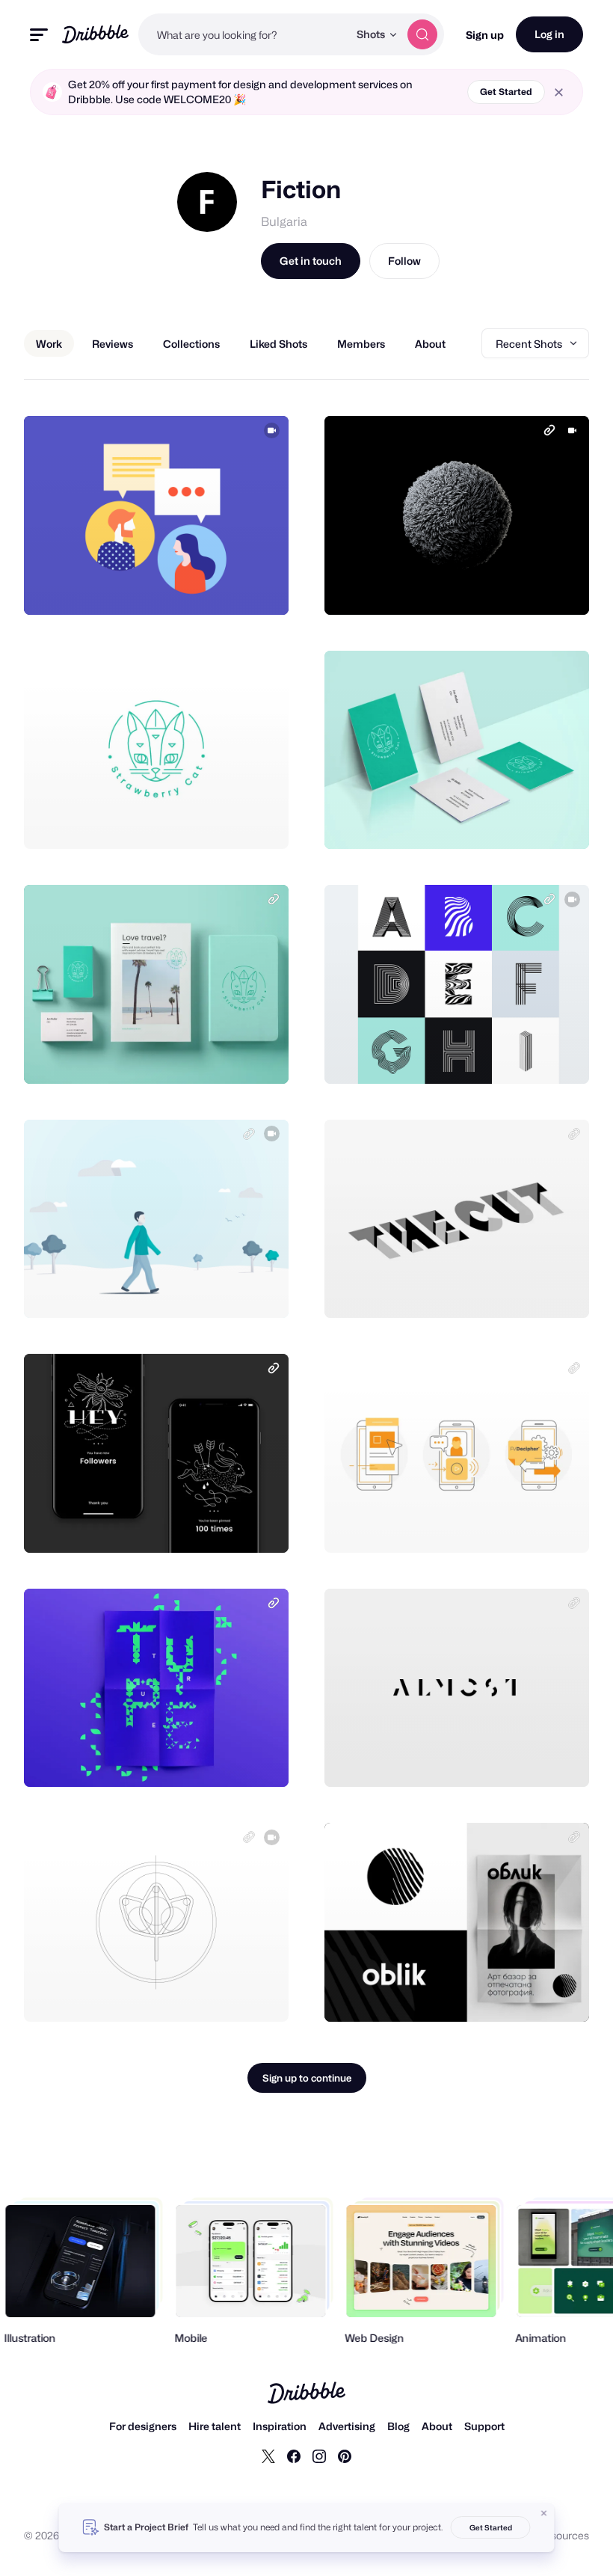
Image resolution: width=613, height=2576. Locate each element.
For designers (143, 2426)
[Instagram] (319, 2456)
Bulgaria (284, 222)
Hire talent (215, 2426)
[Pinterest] (345, 2456)
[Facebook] (294, 2456)
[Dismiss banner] (544, 2513)
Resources (563, 2535)
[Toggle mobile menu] (39, 35)
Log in (549, 34)
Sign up (485, 35)
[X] (268, 2456)
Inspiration (280, 2426)
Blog (398, 2426)
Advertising (347, 2426)
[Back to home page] (95, 34)
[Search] (422, 34)
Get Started (506, 92)
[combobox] (243, 34)
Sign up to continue (307, 2078)
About (437, 2426)
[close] (559, 92)
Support (484, 2426)
